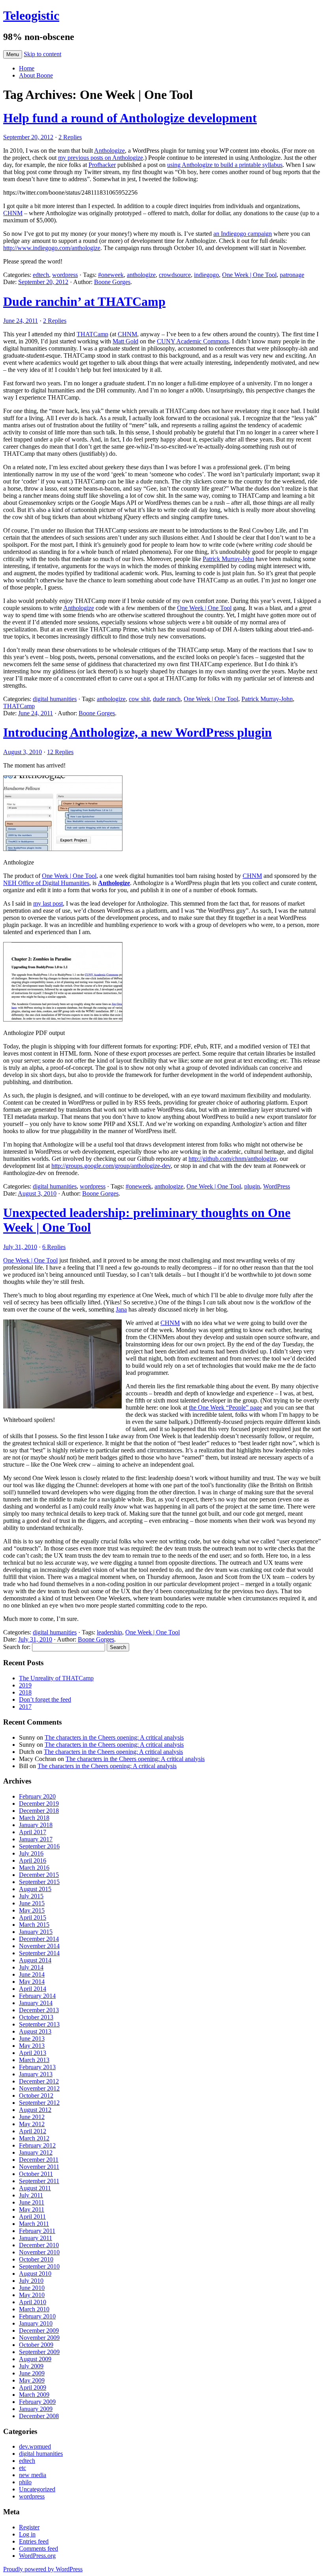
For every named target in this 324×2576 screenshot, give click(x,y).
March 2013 (34, 2060)
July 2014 (31, 1967)
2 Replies (70, 137)
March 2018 (34, 1818)
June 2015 (32, 1903)
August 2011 (35, 2188)
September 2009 (39, 2352)
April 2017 (33, 1832)
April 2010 (33, 2302)
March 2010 (34, 2309)
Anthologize (109, 151)
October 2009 (36, 2345)
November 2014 (39, 1946)
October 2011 (36, 2174)
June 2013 (32, 2039)
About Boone (36, 75)
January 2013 (36, 2074)
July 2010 (31, 2281)
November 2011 (39, 2167)
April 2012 (33, 2131)
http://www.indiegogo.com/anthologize (52, 248)
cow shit (139, 699)
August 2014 (35, 1960)
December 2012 (39, 2081)
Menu (13, 54)
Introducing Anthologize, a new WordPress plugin (138, 732)
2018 (25, 1692)
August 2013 (35, 2031)
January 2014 (36, 2003)
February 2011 (37, 2231)
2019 (25, 1685)
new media (33, 2475)
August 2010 (35, 2274)
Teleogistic (31, 15)
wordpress (65, 275)
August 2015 (35, 1889)
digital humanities (55, 699)
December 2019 (39, 1804)
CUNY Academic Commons (193, 341)
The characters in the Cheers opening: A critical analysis (114, 1737)
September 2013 (39, 2024)
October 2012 (36, 2095)
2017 (25, 1707)
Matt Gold (125, 341)
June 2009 (32, 2373)
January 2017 (36, 1839)
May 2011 (32, 2209)
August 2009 (35, 2359)
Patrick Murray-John (228, 559)
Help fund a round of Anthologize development (130, 118)
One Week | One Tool (249, 275)
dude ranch (167, 699)
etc (23, 2468)
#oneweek (111, 275)
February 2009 (37, 2402)
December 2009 (39, 2331)
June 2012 (32, 2117)
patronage (292, 275)
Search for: (17, 1647)
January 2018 (36, 1825)
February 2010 (37, 2316)
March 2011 (34, 2224)
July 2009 (31, 2366)
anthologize (141, 275)
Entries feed (34, 2541)
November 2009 (39, 2338)
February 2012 (37, 2145)
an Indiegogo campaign (243, 234)
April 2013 (33, 2053)
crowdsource (175, 275)
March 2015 (34, 1925)
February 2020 (37, 1796)
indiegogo (206, 275)
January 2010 (36, 2323)
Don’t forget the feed (45, 1699)
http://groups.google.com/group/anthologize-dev (111, 1166)
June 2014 (32, 1974)
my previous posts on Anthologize (101, 158)
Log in (27, 2534)
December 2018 (39, 1811)
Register (29, 2527)
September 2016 (39, 1846)
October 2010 (36, 2259)
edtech (41, 275)
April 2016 (33, 1860)
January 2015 (36, 1932)
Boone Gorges (112, 282)
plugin (252, 1186)
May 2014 (32, 1982)
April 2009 (33, 2387)
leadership (109, 1632)
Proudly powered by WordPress (43, 2569)
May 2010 (32, 2295)
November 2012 (39, 2088)
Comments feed (39, 2549)
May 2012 (32, 2124)
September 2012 (39, 2103)
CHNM (13, 213)
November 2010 (39, 2252)
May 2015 (32, 1910)
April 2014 (33, 1989)
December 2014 (39, 1939)
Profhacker (102, 165)
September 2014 (39, 1953)
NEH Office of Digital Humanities (46, 883)
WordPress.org (37, 2556)
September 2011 (39, 2181)
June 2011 (32, 2202)
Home (27, 68)
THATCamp (92, 334)
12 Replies (60, 752)
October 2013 (36, 2017)
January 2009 (36, 2409)
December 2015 (39, 1875)
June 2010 (32, 2288)
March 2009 (34, 2395)
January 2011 (36, 2238)
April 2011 (32, 2217)
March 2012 (34, 2138)
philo (25, 2482)
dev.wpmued (35, 2446)
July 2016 (31, 1853)
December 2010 (39, 2245)
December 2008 (39, 2416)
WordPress (277, 1186)
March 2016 (34, 1868)
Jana (121, 1309)
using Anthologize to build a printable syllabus (225, 165)
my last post (48, 903)
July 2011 (31, 2195)
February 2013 (37, 2067)
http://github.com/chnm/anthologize (233, 1159)
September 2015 (39, 1882)
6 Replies (54, 1247)
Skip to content (42, 54)
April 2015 (33, 1917)
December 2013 (39, 2010)
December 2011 (39, 2160)
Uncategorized (37, 2489)
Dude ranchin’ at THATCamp (84, 301)
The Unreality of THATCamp (56, 1678)
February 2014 (37, 1996)
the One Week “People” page (225, 1407)
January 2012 (36, 2152)
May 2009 (32, 2380)
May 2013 (32, 2046)
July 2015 (31, 1896)
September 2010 (39, 2266)
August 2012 (35, 2110)
